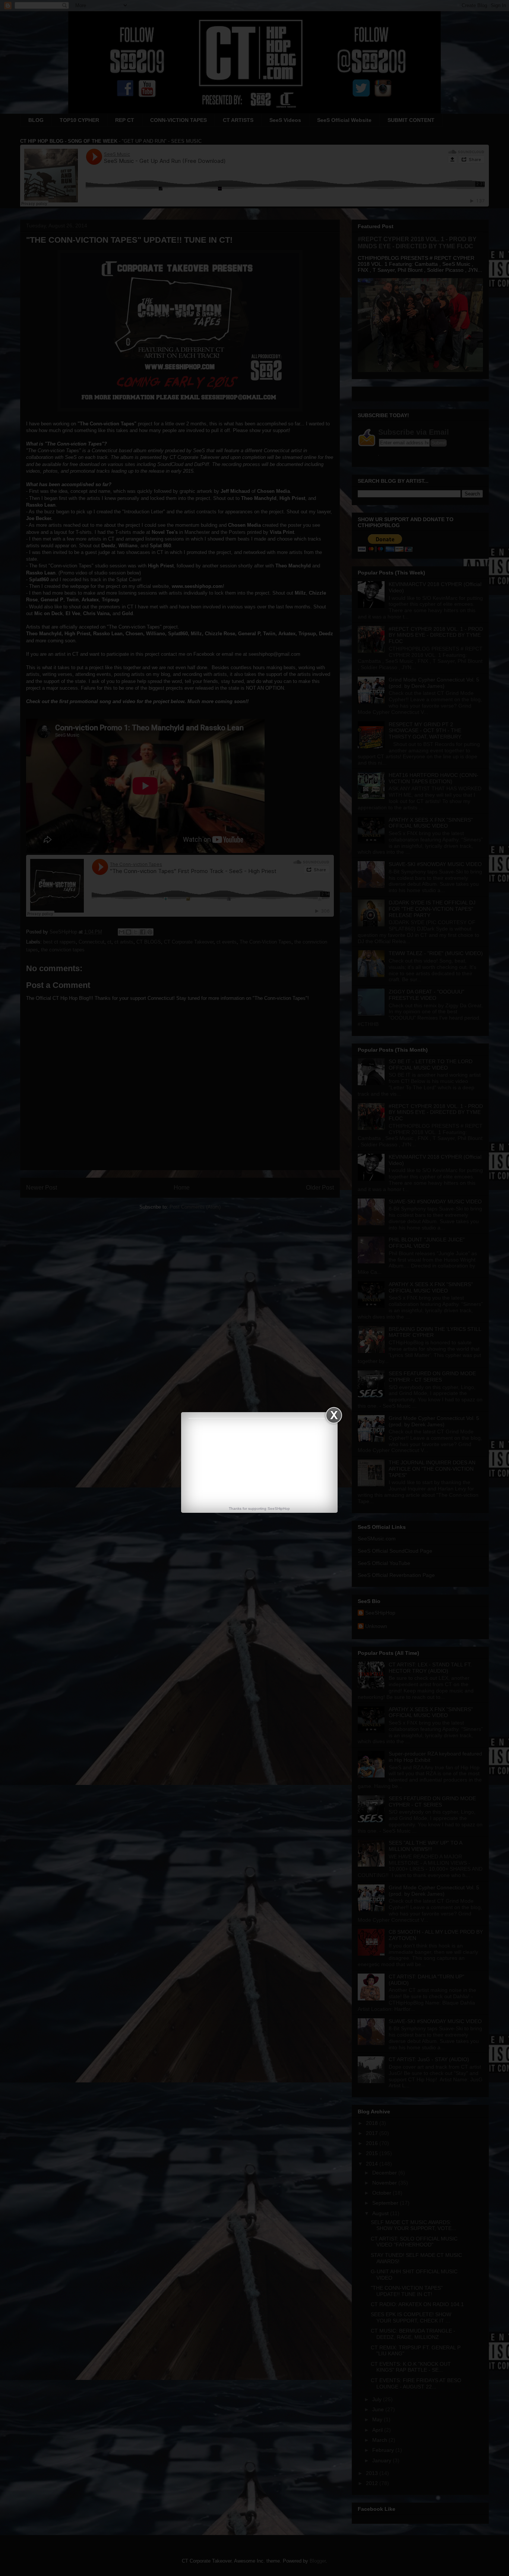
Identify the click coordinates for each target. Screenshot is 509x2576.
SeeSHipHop (279, 1509)
